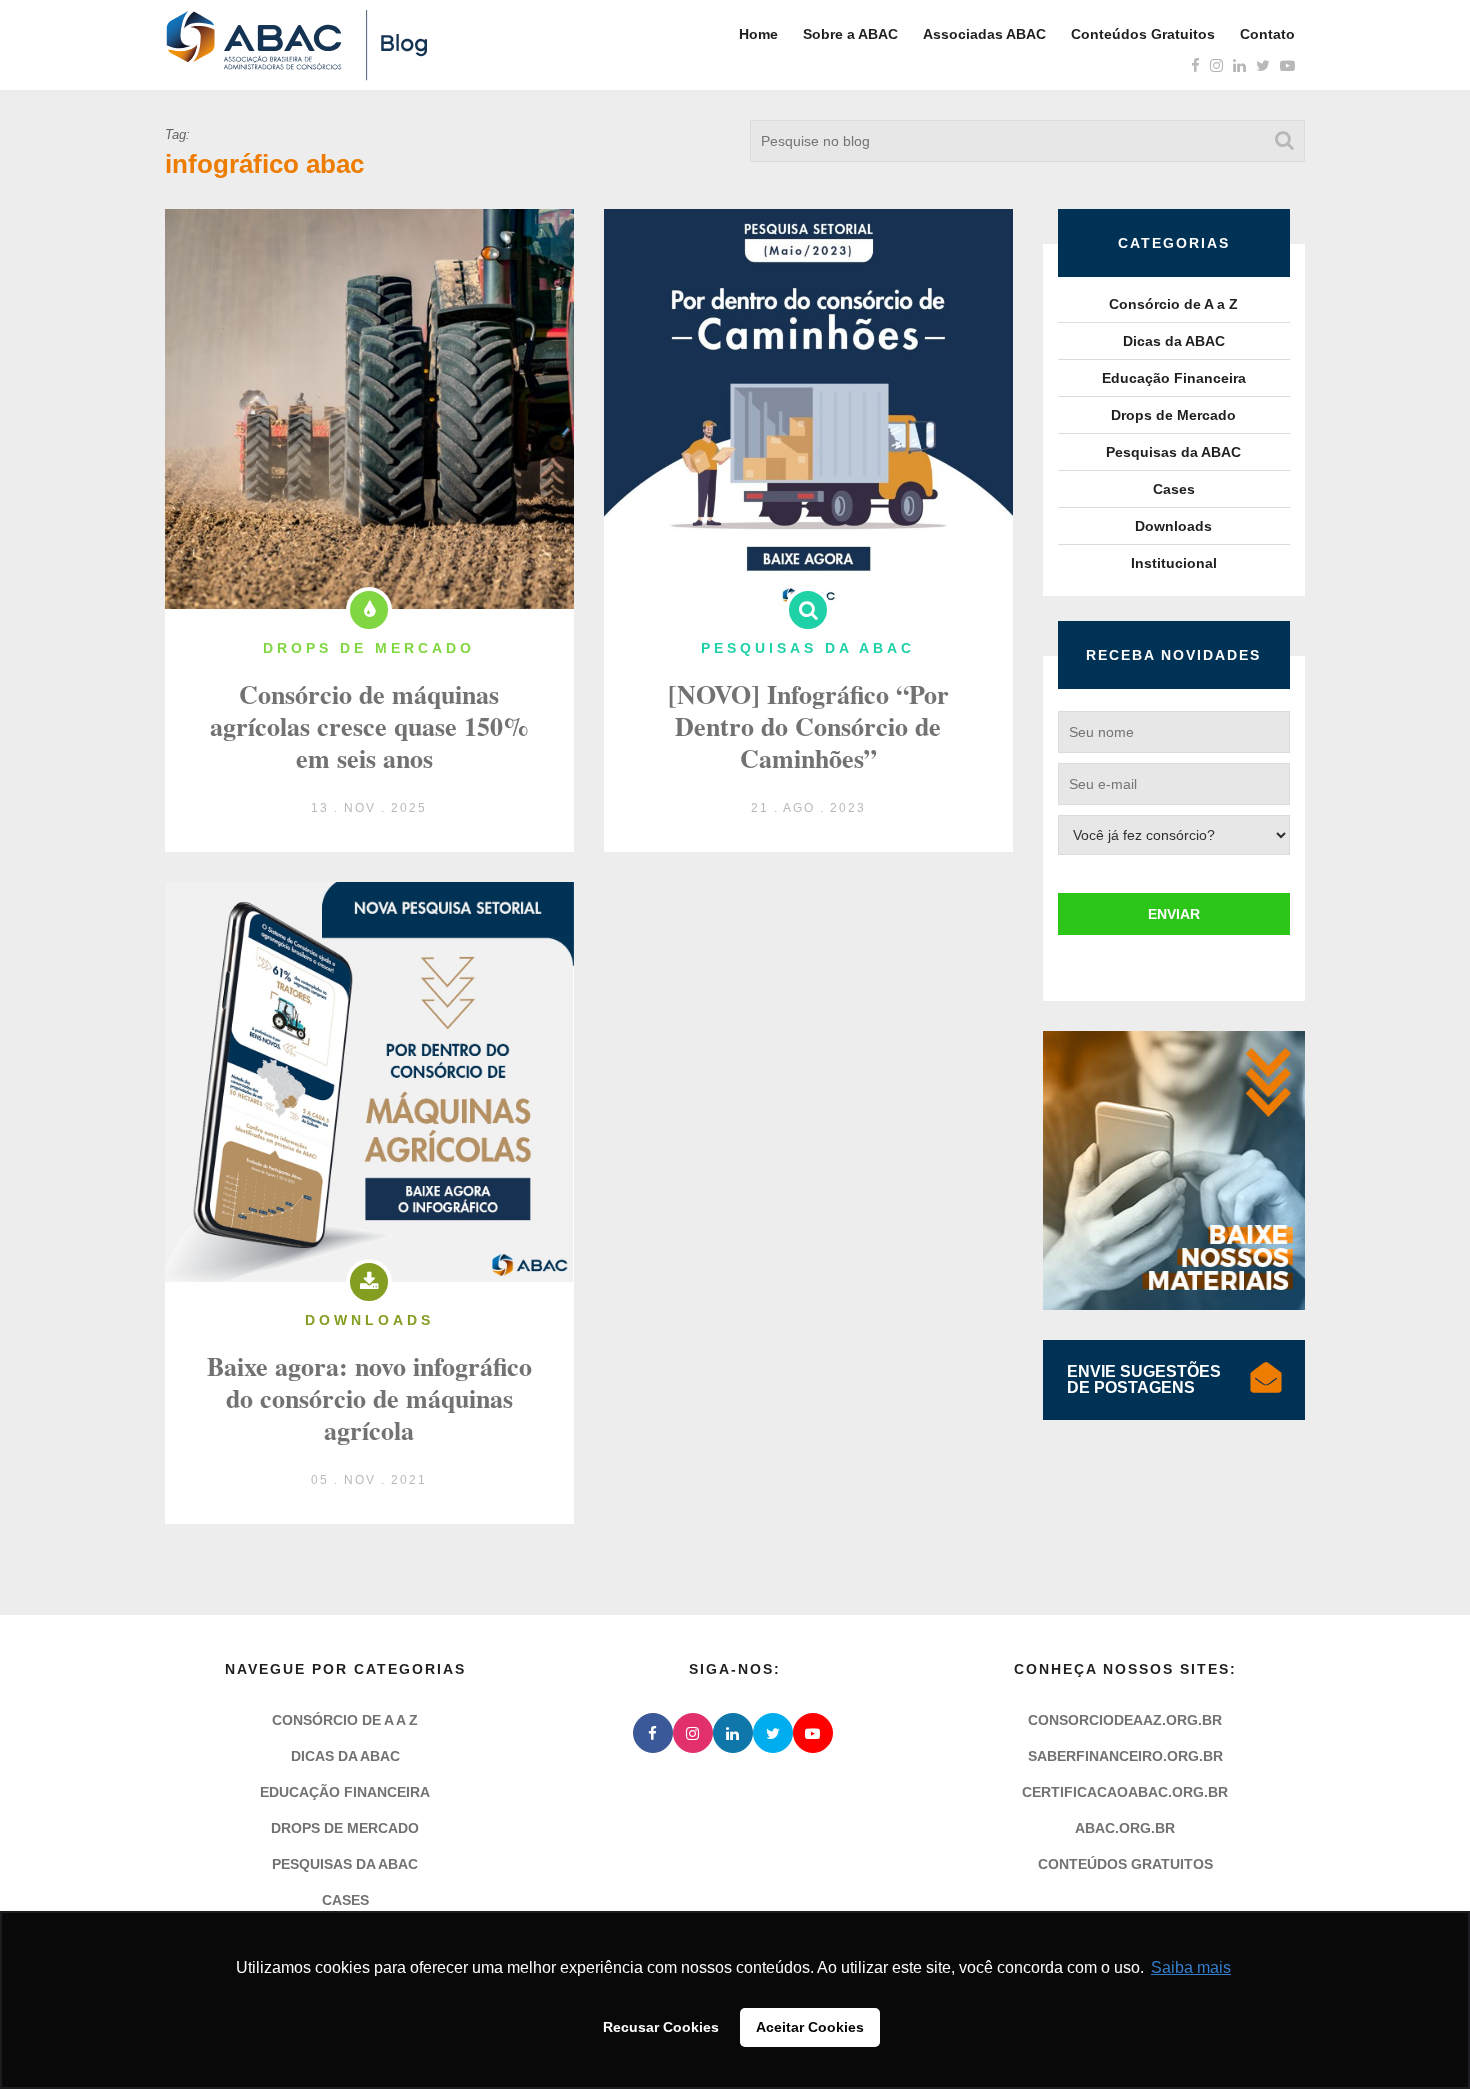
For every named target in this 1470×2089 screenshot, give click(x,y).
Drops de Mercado (1173, 415)
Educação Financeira (1174, 378)
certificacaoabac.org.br (1125, 1792)
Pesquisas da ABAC (1173, 452)
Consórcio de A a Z (1173, 304)
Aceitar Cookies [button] (810, 2027)
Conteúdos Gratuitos (1143, 34)
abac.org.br (1125, 1828)
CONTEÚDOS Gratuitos (1125, 1864)
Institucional (1174, 563)
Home (758, 34)
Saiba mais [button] (1191, 1967)
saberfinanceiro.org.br (1125, 1756)
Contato (1267, 34)
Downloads (1173, 526)
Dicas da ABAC (1174, 341)
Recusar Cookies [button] (661, 2027)
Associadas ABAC (984, 34)
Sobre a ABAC (850, 34)
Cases (1174, 489)
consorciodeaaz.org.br (1125, 1720)
